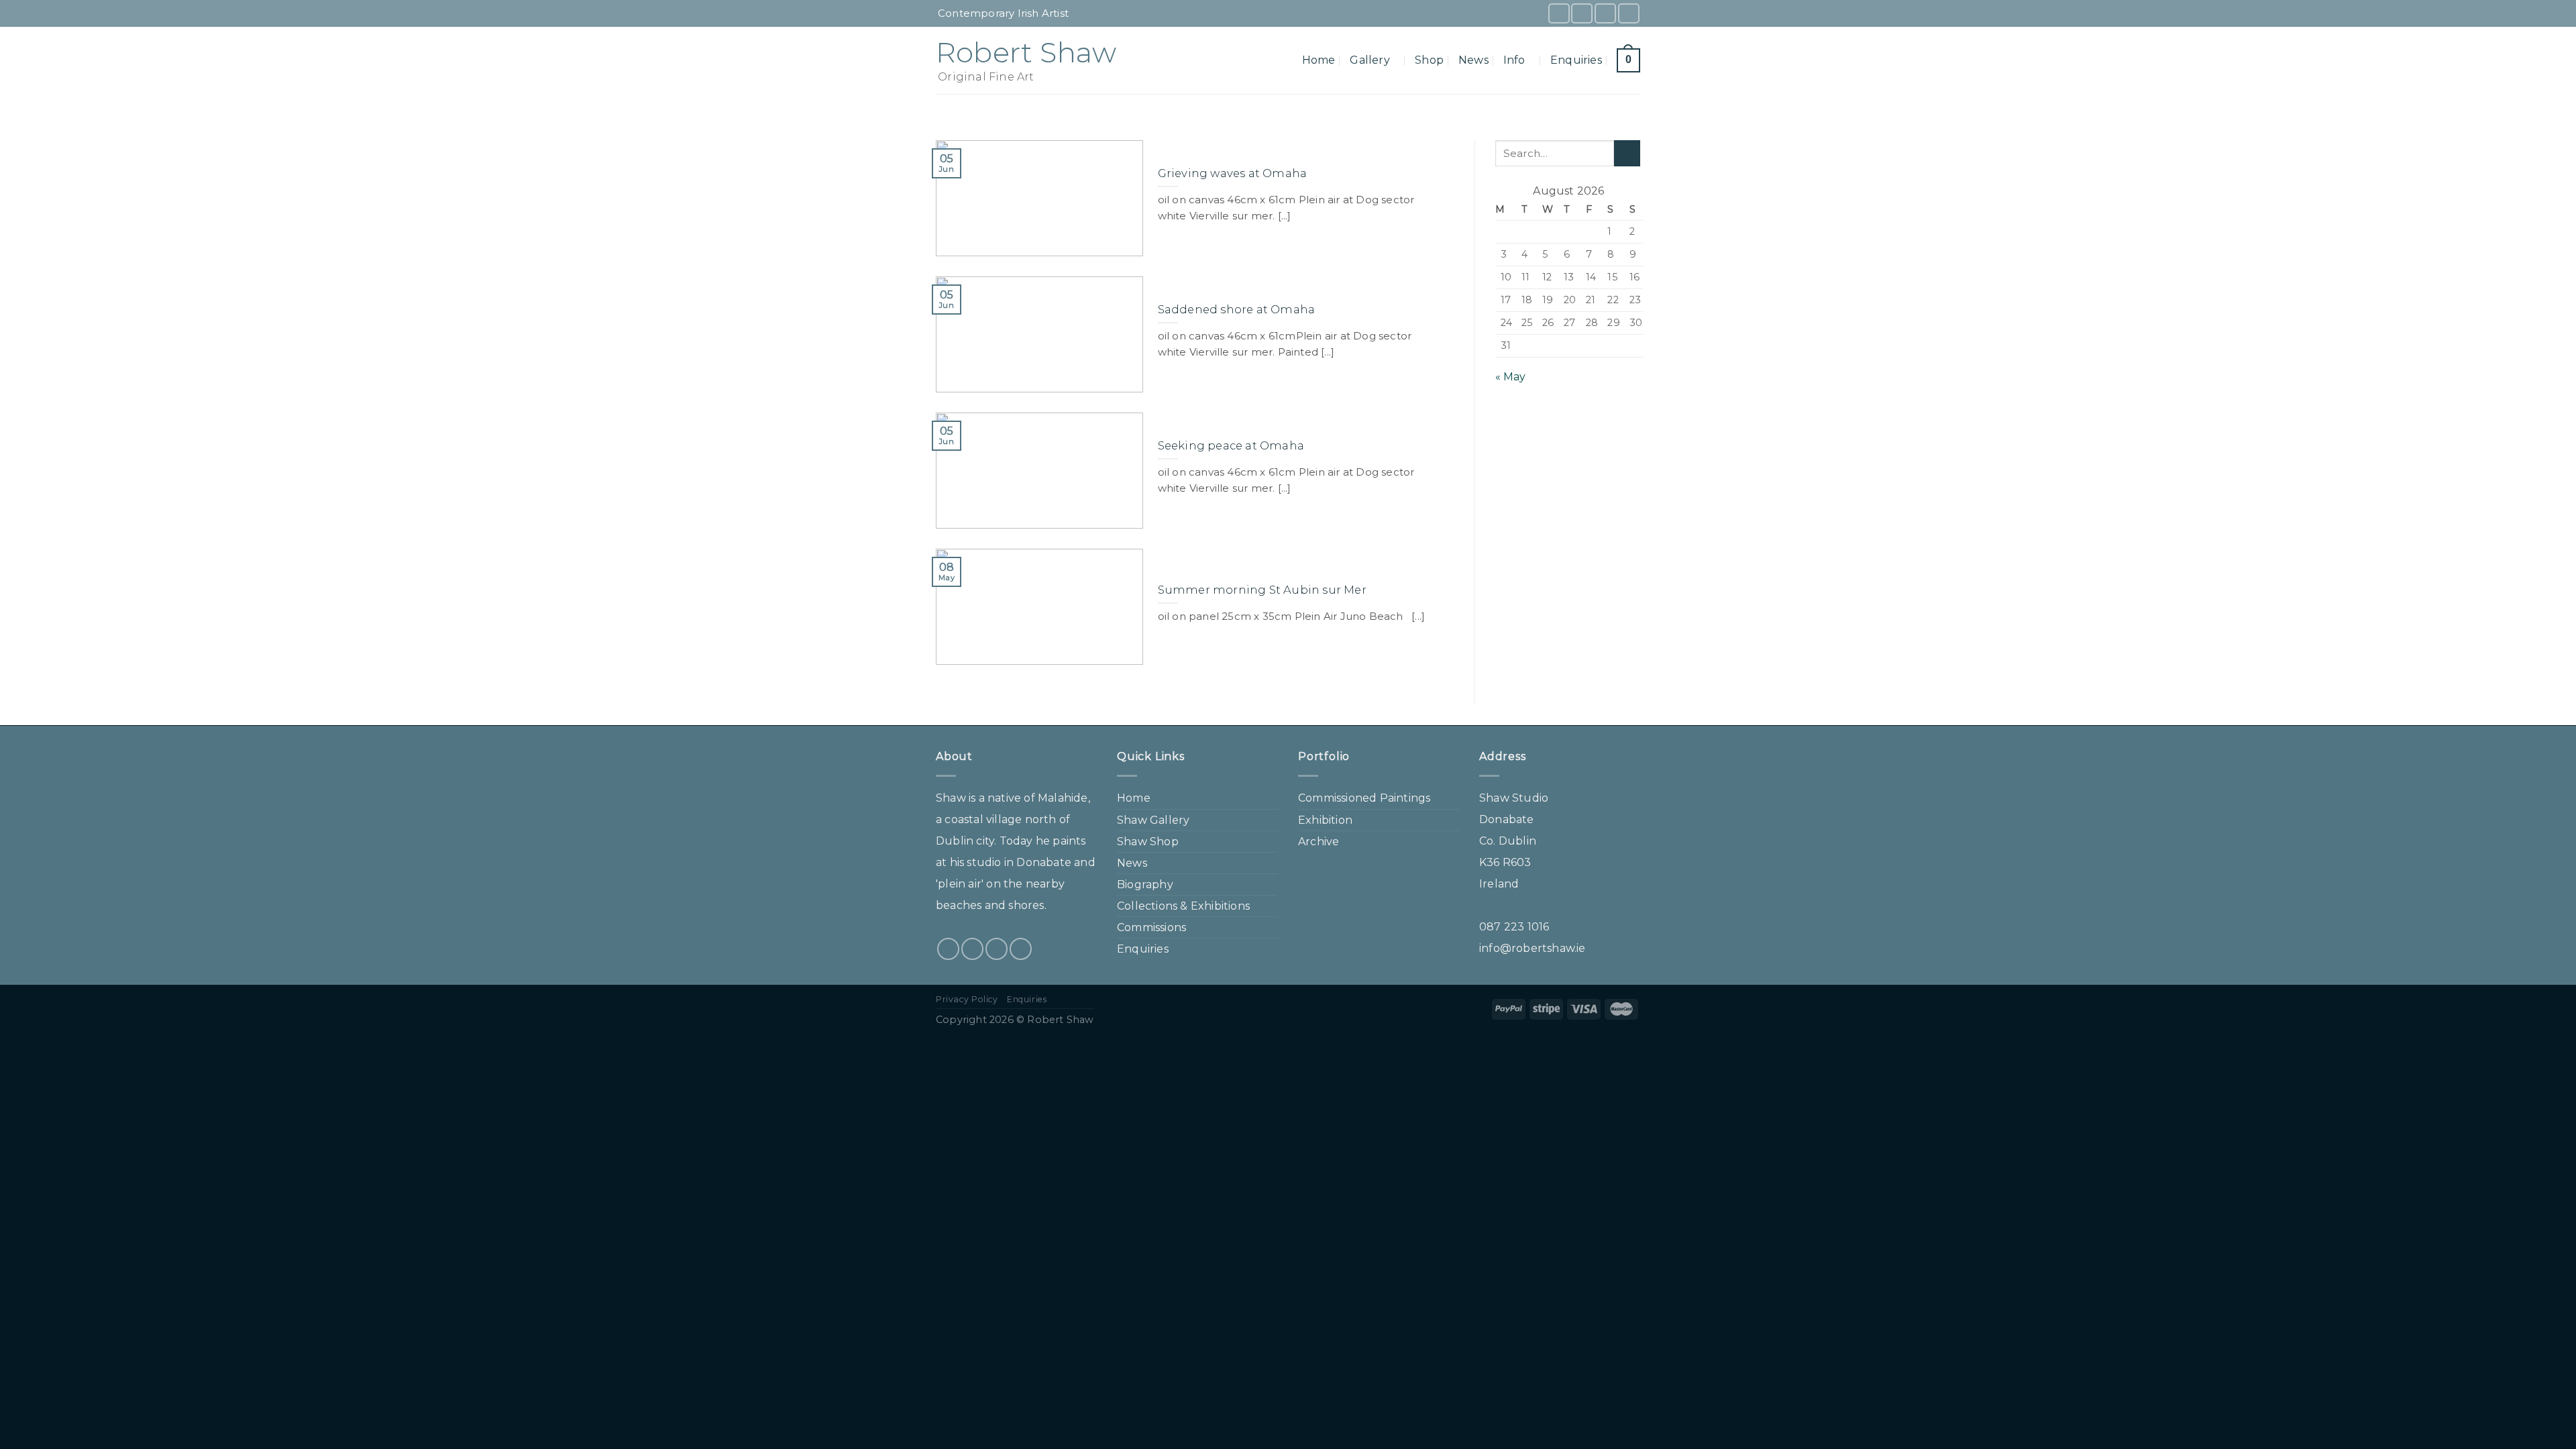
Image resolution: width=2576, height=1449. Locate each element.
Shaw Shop (1148, 842)
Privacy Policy (967, 999)
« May (1511, 377)
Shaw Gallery (1153, 820)
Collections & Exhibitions (1183, 906)
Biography (1145, 884)
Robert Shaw (1026, 52)
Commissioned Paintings (1364, 798)
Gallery (1370, 60)
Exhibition (1325, 820)
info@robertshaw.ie (1533, 948)
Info (1514, 60)
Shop (1429, 60)
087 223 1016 (1514, 927)
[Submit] (1627, 153)
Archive (1319, 842)
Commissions (1151, 927)
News (1473, 60)
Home (1319, 60)
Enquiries (1576, 60)
